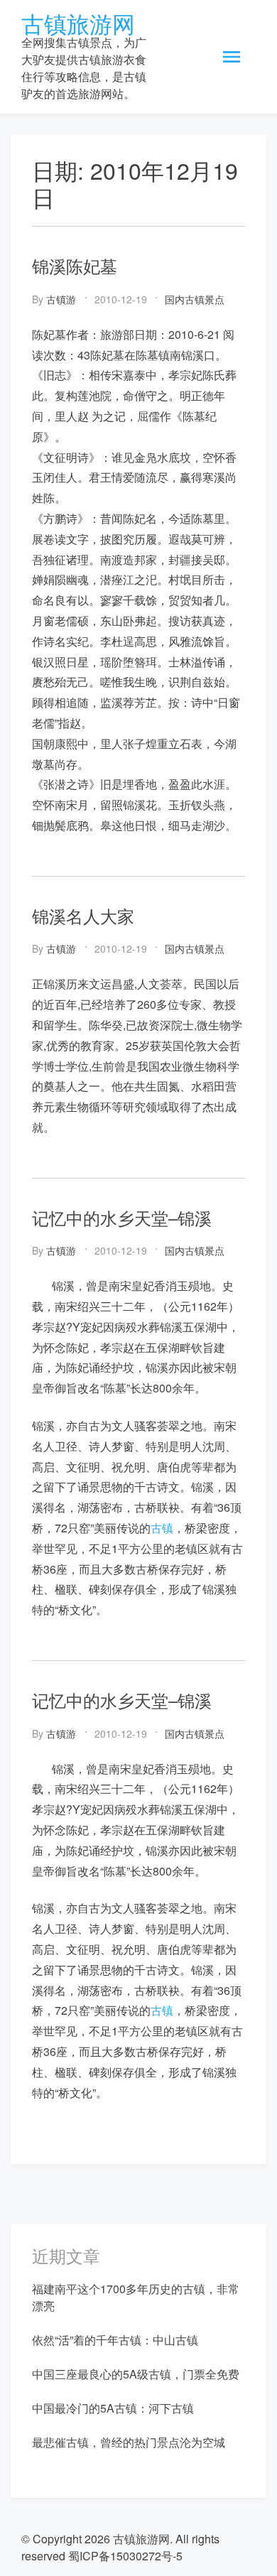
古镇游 (61, 299)
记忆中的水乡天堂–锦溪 (122, 1217)
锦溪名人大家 (83, 915)
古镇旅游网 (78, 23)
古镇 (162, 1528)
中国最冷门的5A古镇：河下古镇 (113, 2408)
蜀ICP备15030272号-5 (125, 2556)
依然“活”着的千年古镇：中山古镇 (115, 2340)
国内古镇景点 (195, 299)
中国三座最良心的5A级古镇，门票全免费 (136, 2374)
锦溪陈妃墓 (75, 265)
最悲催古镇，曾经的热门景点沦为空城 (129, 2442)
